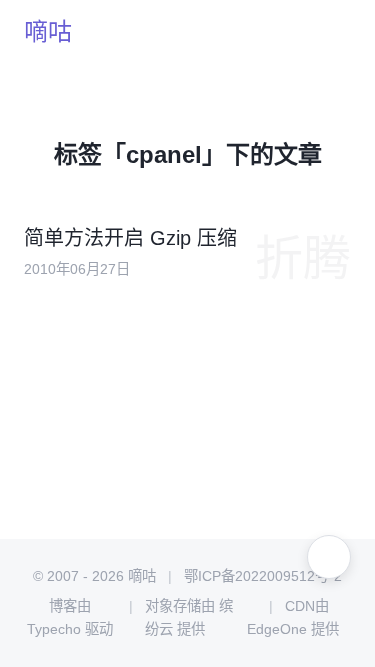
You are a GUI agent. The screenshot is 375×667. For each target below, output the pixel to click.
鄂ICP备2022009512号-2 (262, 576)
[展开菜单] (329, 557)
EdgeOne (277, 629)
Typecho (54, 629)
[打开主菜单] (329, 32)
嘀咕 (48, 31)
